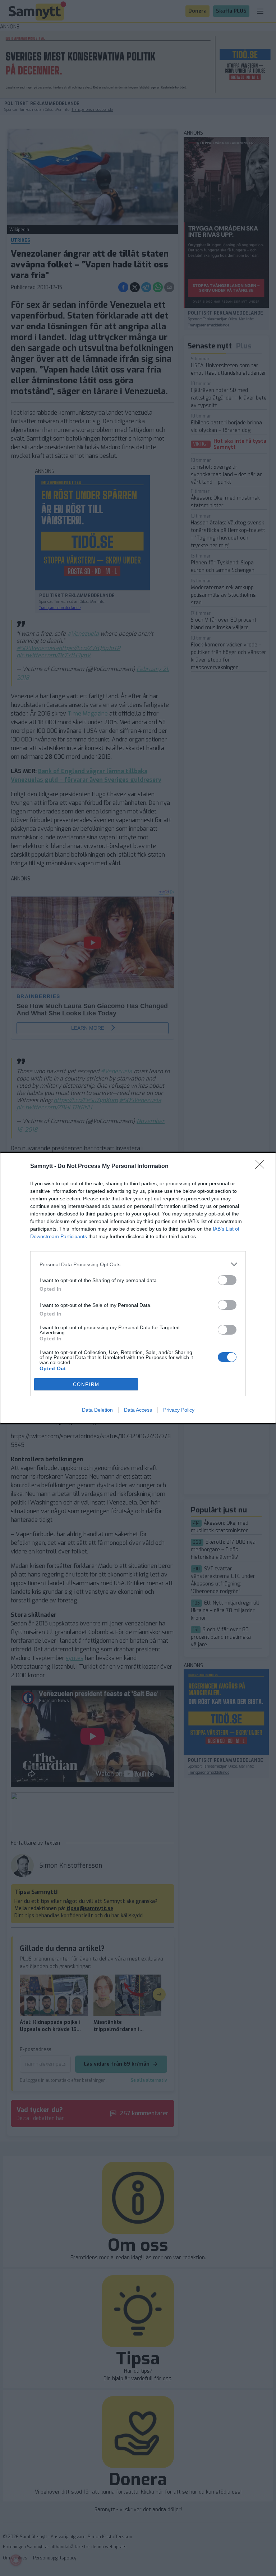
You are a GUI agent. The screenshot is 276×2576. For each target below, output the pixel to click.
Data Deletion (97, 1410)
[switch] (227, 1280)
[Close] (262, 1167)
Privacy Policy (179, 1410)
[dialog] (138, 1288)
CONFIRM (86, 1384)
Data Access (138, 1410)
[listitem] (138, 1264)
